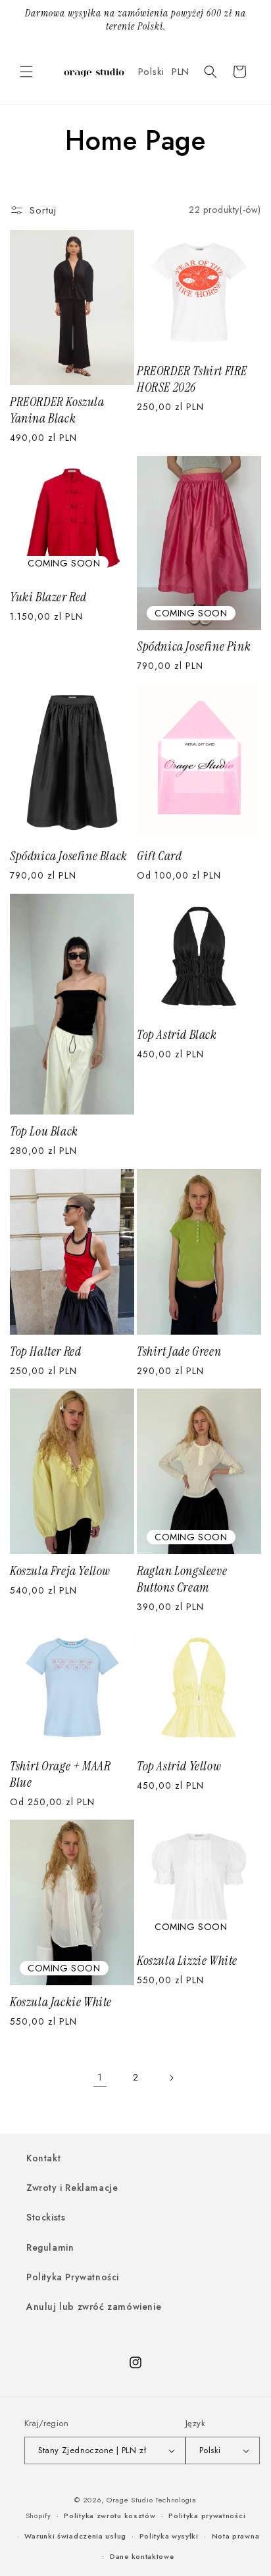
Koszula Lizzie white (187, 1961)
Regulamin (50, 2247)
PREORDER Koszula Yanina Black (57, 410)
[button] (26, 72)
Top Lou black (44, 1131)
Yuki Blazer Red (48, 597)
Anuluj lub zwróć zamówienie (94, 2307)
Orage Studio (130, 2500)
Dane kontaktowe (142, 2556)
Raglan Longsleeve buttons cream (182, 1579)
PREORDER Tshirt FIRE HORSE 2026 (192, 379)
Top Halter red (45, 1351)
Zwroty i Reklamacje (72, 2188)
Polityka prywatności (207, 2516)
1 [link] (100, 2077)
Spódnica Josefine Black (69, 856)
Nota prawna (236, 2536)
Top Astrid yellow (179, 1766)
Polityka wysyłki (169, 2536)
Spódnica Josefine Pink (194, 646)
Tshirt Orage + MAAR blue (60, 1774)
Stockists (46, 2217)
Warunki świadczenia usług (75, 2536)
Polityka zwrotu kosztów (110, 2516)
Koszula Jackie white (61, 2002)
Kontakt (43, 2158)
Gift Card (159, 856)
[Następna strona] (171, 2078)
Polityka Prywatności (73, 2277)
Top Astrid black (177, 1035)
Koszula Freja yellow (60, 1571)
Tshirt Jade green (179, 1351)
